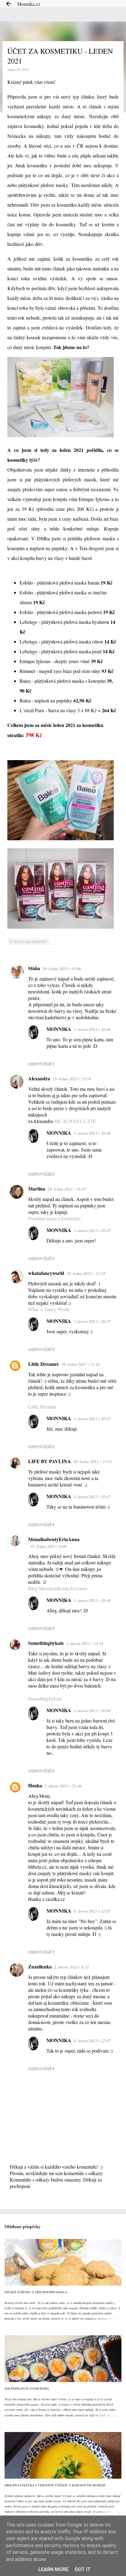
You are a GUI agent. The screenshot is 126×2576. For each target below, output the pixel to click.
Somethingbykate (46, 1643)
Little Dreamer (44, 1364)
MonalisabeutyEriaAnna (54, 1539)
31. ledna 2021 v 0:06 (49, 1546)
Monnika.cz (29, 4)
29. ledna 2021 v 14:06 (62, 969)
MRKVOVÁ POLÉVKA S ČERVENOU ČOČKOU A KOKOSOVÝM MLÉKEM (55, 2485)
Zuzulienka (40, 1966)
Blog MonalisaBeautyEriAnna (57, 1588)
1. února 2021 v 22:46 (63, 1786)
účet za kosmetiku (29, 942)
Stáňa (34, 968)
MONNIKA (59, 1029)
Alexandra (39, 1078)
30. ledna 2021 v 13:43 (81, 1364)
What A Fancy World (49, 1309)
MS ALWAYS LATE (75, 1121)
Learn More (53, 2569)
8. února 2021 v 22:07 (92, 1911)
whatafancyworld (46, 1273)
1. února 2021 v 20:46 (92, 1029)
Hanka (35, 1785)
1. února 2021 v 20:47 (92, 1230)
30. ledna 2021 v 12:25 (86, 1273)
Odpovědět (41, 1064)
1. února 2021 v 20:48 (92, 1600)
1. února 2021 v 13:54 (85, 1643)
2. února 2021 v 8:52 (72, 1967)
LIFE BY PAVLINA (50, 1461)
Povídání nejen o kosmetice (54, 1218)
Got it (83, 2569)
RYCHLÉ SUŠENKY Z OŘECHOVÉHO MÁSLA (36, 2292)
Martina (37, 1189)
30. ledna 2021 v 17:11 (93, 1462)
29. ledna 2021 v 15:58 (72, 1079)
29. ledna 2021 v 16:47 (67, 1189)
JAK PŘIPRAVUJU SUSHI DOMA (27, 2388)
